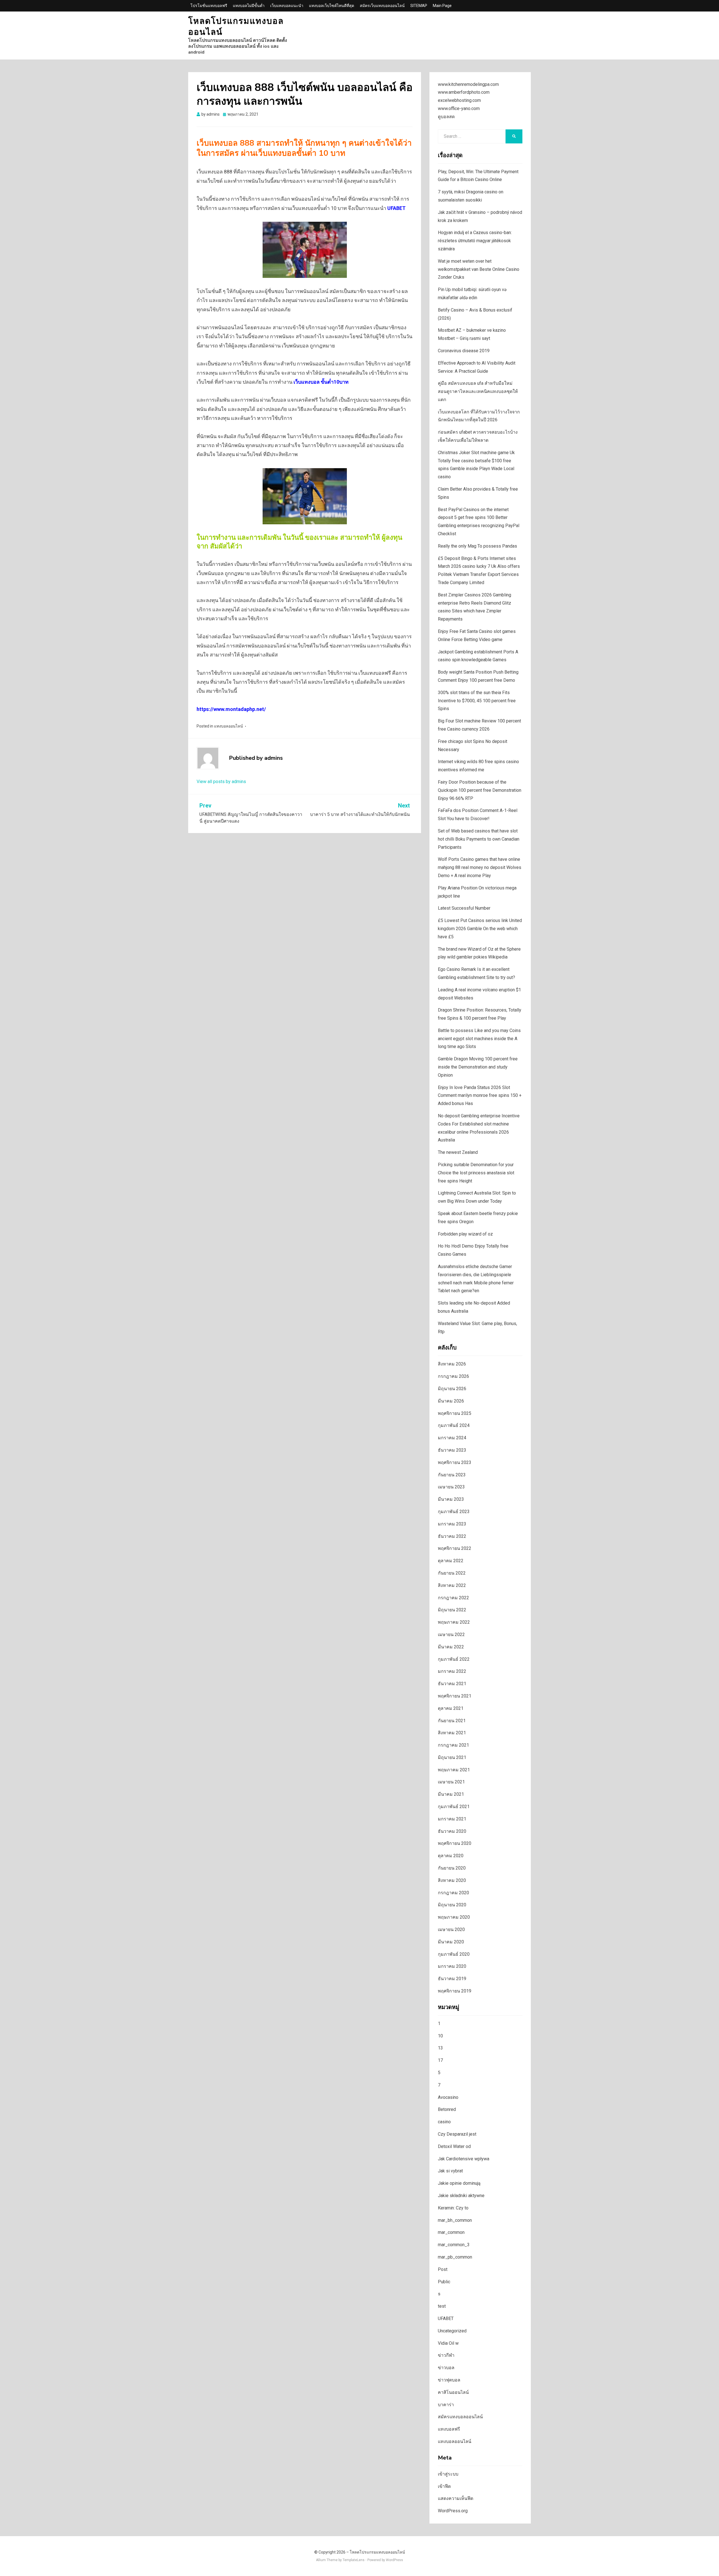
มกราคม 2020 (452, 1966)
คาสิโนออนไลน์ (453, 2392)
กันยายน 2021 (452, 1721)
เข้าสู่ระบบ (448, 2474)
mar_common (451, 2232)
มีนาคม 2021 (451, 1794)
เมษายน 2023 (451, 1487)
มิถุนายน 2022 (452, 1610)
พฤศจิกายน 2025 (455, 1413)
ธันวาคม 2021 (452, 1684)
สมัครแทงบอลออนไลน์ (460, 2417)
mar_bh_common (455, 2220)
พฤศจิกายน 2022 (455, 1548)
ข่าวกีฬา (446, 2355)
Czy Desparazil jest (457, 2134)
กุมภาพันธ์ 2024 (454, 1425)
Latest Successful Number (464, 908)
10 (440, 2036)
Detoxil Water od (454, 2146)
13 (440, 2048)
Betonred (447, 2109)
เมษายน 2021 (451, 1782)
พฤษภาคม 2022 (454, 1622)
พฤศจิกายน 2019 (455, 1991)
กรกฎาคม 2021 (453, 1745)
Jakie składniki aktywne (461, 2196)
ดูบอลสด (446, 117)
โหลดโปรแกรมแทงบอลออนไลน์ (236, 27)
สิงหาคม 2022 (452, 1585)
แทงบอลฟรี (449, 2429)
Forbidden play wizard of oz (465, 1234)
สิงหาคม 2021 (452, 1733)
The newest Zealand (458, 1152)
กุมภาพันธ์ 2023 (454, 1512)
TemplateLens (354, 2560)
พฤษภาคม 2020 (454, 1917)
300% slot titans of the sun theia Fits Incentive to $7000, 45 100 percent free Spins (477, 701)
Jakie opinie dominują (459, 2183)
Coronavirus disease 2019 (464, 351)
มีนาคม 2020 (451, 1942)
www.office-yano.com (459, 108)
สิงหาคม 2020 (452, 1880)
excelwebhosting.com (459, 100)
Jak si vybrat (450, 2171)
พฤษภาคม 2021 (454, 1770)
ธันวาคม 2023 (452, 1450)
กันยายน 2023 (452, 1475)
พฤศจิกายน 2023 (455, 1462)
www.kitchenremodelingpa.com (468, 84)
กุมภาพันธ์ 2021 (454, 1807)
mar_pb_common (455, 2257)
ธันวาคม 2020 (452, 1831)
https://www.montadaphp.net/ (231, 709)
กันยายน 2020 (452, 1868)
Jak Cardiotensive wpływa (464, 2159)
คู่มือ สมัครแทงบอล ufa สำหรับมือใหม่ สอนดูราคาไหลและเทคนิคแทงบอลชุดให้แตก (478, 391)
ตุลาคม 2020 (451, 1856)
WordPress (394, 2560)
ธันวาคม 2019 (452, 1979)
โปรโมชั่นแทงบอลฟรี (209, 6)
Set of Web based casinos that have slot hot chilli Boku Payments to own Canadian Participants (479, 839)
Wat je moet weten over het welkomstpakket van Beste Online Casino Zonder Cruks (479, 269)
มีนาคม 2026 (451, 1401)
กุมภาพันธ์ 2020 (454, 1954)
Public (444, 2282)
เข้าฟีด (444, 2486)
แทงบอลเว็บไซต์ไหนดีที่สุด (332, 6)
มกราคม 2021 (452, 1819)
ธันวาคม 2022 (452, 1536)
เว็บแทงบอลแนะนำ (287, 6)
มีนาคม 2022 (451, 1647)
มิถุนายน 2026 (452, 1389)
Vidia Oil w (448, 2343)
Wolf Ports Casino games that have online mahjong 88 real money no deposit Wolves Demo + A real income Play (480, 867)
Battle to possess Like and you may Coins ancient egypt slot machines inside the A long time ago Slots (479, 1039)
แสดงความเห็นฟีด (456, 2498)
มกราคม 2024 (452, 1438)
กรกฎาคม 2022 (453, 1598)
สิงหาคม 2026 (452, 1364)
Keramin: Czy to (453, 2208)
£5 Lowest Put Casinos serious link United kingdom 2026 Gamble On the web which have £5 (480, 929)
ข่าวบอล (446, 2368)
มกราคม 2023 (452, 1524)
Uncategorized (452, 2331)
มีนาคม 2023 (451, 1499)
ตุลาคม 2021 (451, 1708)
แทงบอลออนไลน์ (228, 726)
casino (444, 2122)
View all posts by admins (221, 782)
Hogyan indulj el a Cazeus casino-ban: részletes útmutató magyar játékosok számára (475, 241)
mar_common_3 (454, 2245)
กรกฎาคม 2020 (453, 1893)
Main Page (442, 6)
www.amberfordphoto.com (464, 92)
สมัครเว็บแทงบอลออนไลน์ (382, 6)
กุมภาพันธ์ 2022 (454, 1659)
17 (440, 2060)
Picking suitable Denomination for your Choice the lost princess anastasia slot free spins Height (476, 1173)
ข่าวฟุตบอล (449, 2380)
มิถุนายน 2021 (452, 1757)
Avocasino (448, 2097)
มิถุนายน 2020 (452, 1905)
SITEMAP (419, 6)
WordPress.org (453, 2511)
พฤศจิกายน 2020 (455, 1843)
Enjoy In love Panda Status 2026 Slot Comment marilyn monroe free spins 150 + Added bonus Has (480, 1096)
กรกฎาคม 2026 (453, 1376)
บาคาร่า (446, 2405)
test (442, 2306)
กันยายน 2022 (452, 1573)
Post (443, 2269)
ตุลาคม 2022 (451, 1561)
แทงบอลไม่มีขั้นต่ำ (249, 6)
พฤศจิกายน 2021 (455, 1696)
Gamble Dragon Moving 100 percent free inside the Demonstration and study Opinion (478, 1067)
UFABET (396, 208)
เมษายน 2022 (451, 1634)
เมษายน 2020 (451, 1929)
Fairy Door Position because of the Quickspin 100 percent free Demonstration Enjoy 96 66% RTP (480, 790)
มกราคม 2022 (452, 1671)
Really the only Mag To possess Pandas (477, 546)
